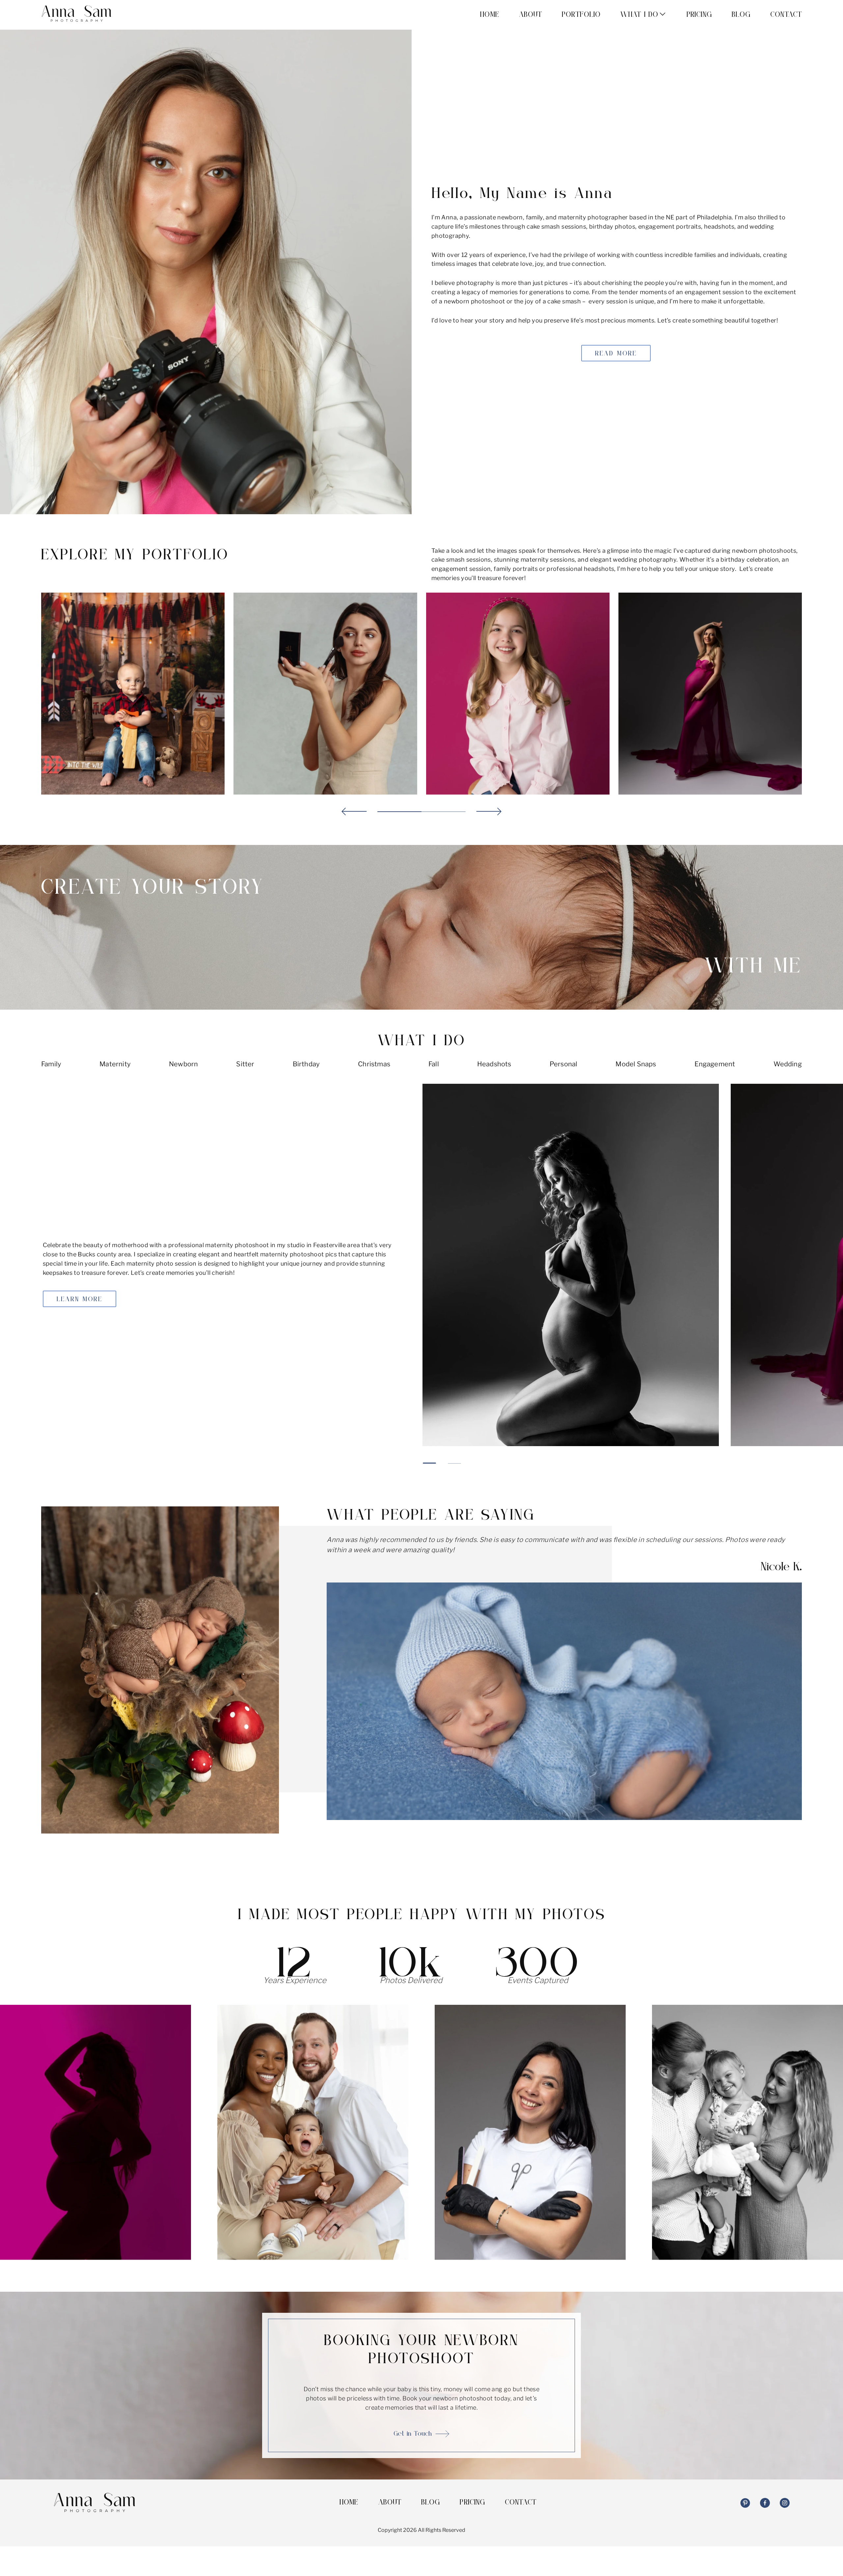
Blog (741, 15)
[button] (354, 812)
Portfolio (581, 15)
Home (489, 15)
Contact (786, 15)
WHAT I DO (639, 15)
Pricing (699, 15)
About (531, 15)
